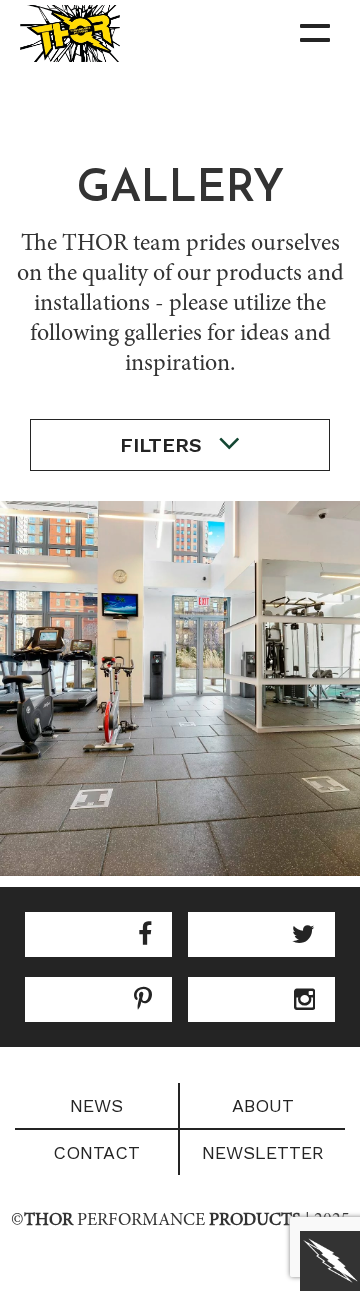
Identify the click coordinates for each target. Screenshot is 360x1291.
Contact (96, 1152)
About (263, 1105)
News (96, 1105)
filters (164, 445)
